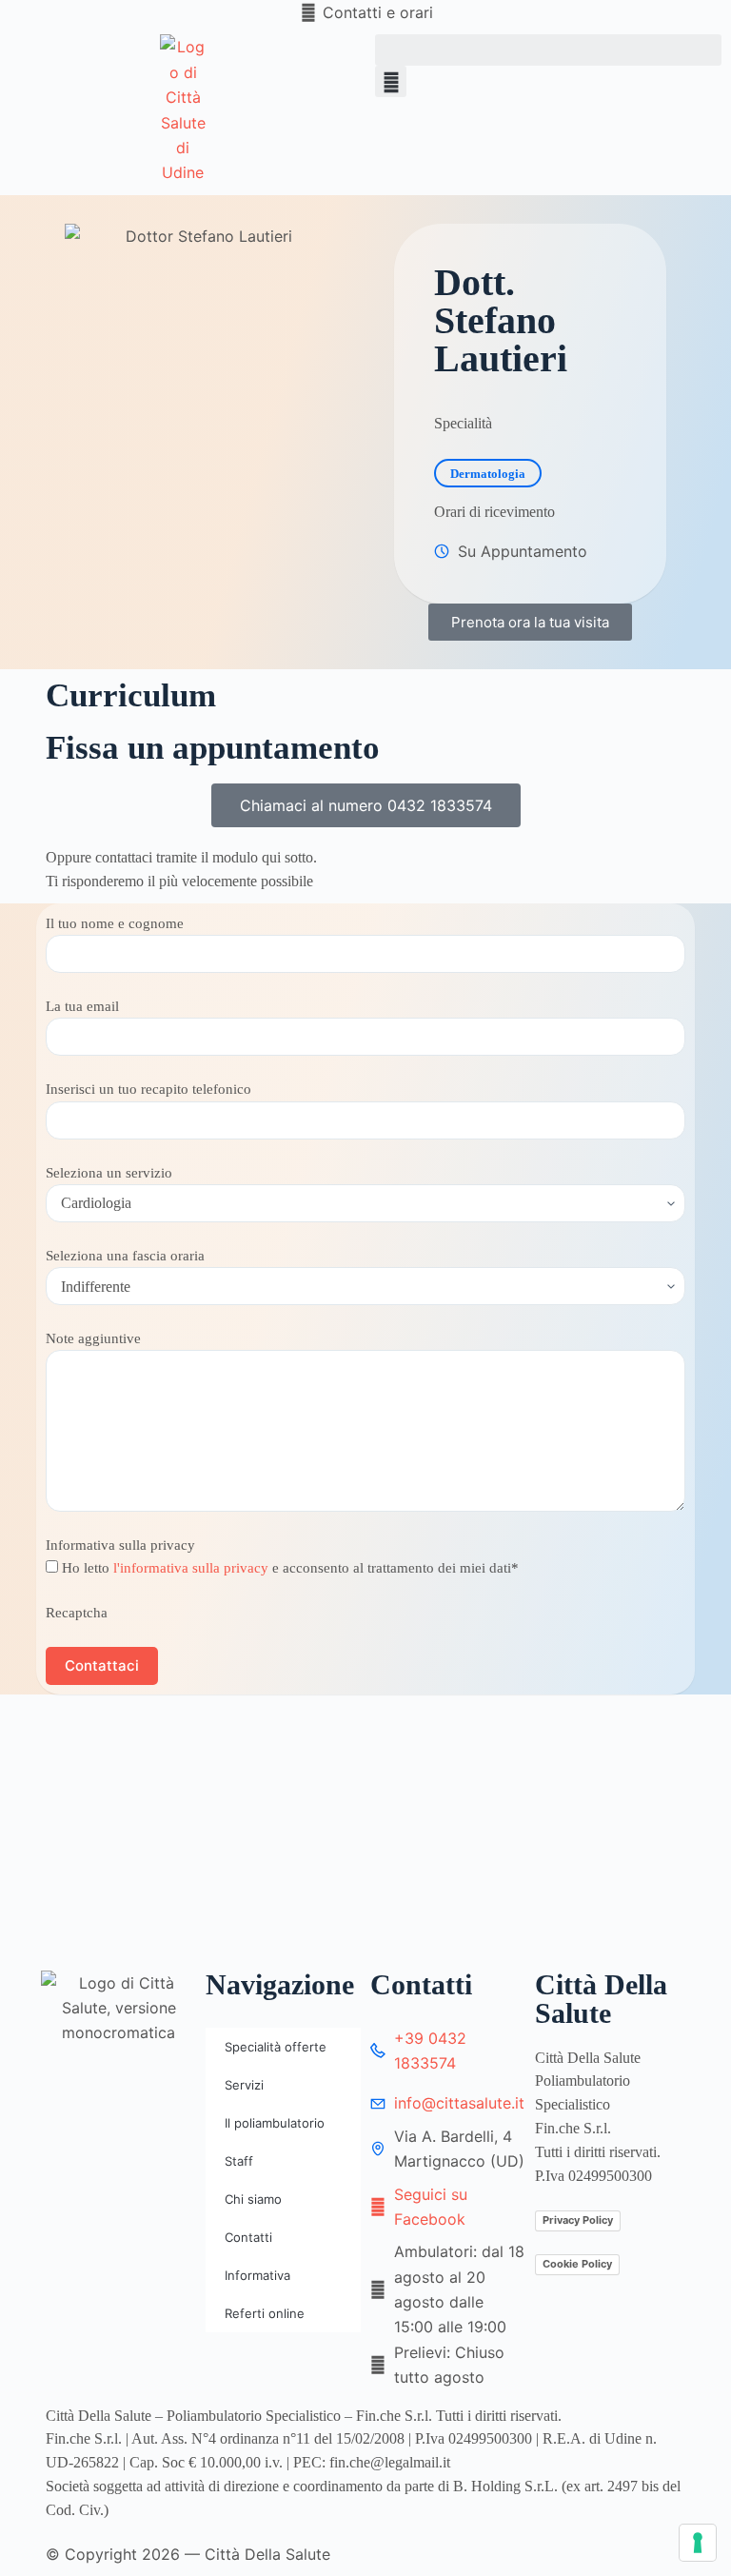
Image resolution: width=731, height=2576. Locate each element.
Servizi (244, 2085)
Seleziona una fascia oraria (125, 1256)
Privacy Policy (578, 2220)
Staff (239, 2161)
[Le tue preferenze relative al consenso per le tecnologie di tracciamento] (698, 2543)
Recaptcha (77, 1613)
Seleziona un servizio (109, 1173)
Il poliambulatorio (275, 2123)
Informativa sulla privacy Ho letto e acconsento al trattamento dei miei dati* (282, 1556)
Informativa (257, 2275)
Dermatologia (488, 474)
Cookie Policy (577, 2264)
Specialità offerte (276, 2047)
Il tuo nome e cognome (115, 923)
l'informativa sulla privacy (191, 1568)
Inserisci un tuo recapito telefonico (148, 1089)
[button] (548, 50)
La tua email (82, 1006)
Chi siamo (253, 2199)
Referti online (265, 2313)
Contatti (248, 2237)
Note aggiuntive (93, 1338)
